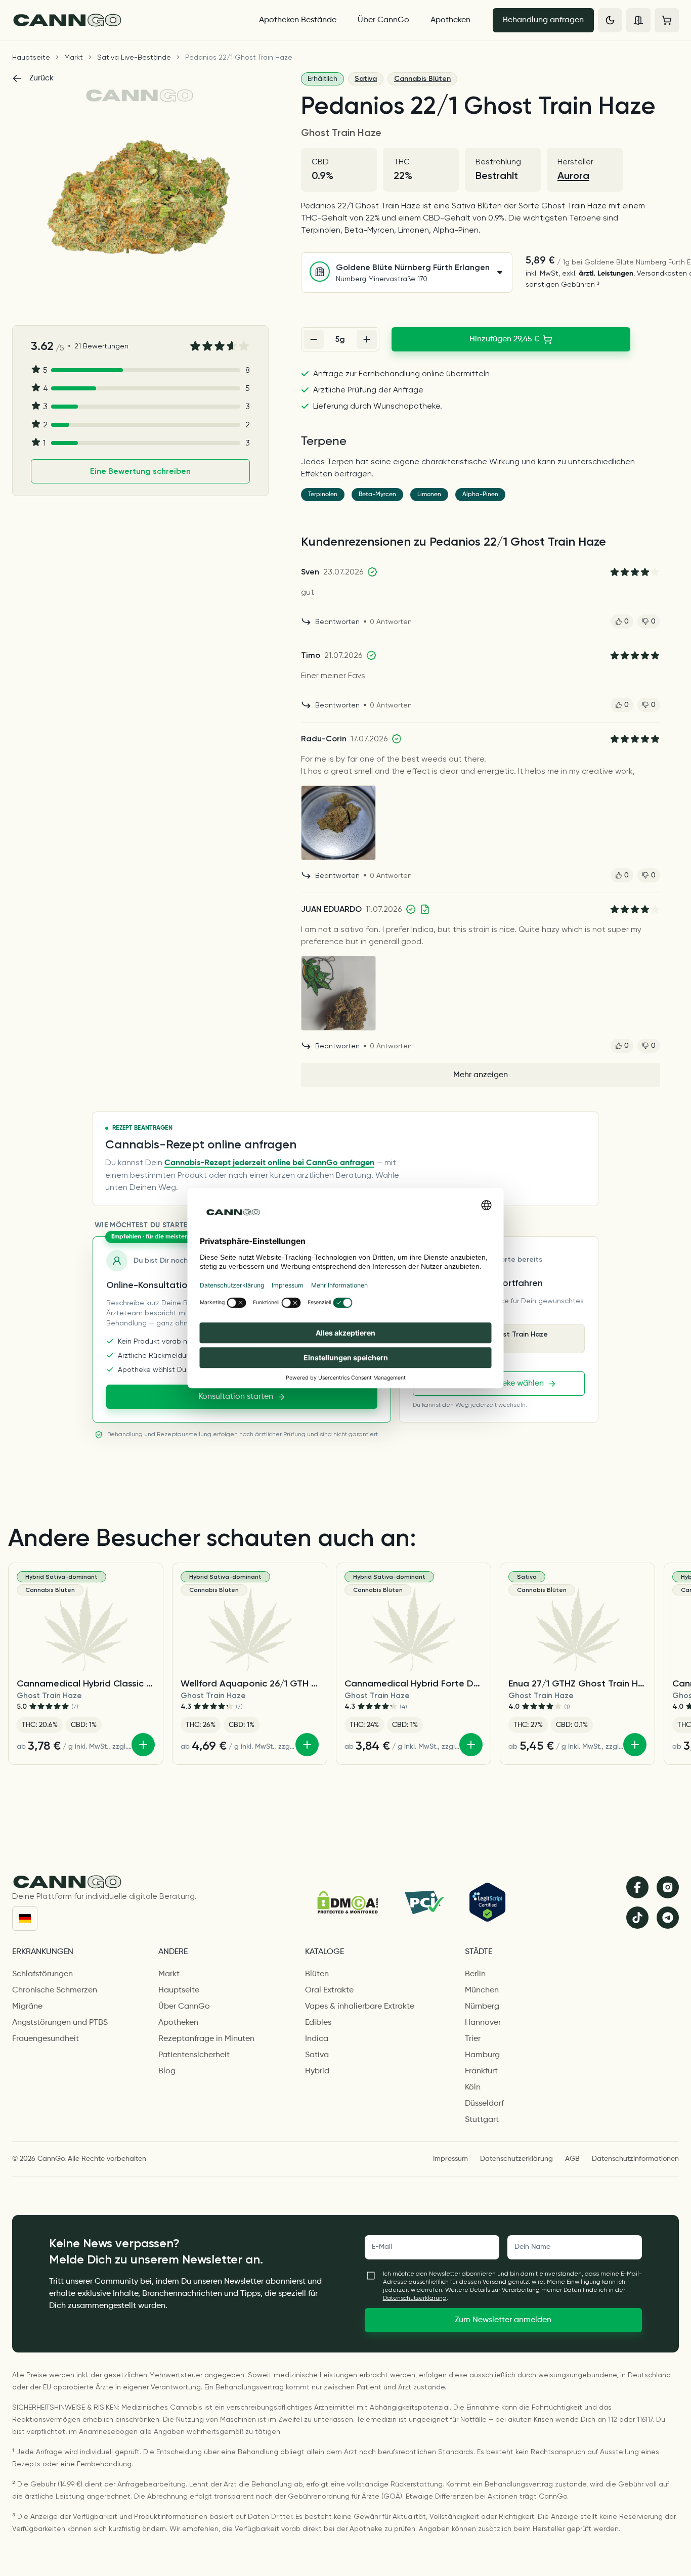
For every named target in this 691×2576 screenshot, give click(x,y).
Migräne (27, 2007)
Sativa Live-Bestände (134, 57)
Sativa (366, 79)
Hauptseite (31, 57)
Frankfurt (481, 2071)
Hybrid (317, 2071)
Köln (473, 2088)
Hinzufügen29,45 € (504, 339)
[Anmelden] (638, 20)
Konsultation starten (236, 1397)
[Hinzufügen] (143, 1745)
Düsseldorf (484, 2104)
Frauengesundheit (46, 2039)
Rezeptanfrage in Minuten (206, 2039)
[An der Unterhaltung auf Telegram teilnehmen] (668, 1918)
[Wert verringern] (314, 339)
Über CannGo (383, 20)
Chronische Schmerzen (55, 1990)
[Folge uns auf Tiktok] (637, 1918)
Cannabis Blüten (422, 79)
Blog (167, 2071)
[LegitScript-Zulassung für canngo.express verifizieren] (487, 1902)
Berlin (475, 1974)
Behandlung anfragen (543, 20)
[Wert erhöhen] (367, 339)
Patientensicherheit (194, 2055)
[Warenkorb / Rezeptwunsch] (667, 20)
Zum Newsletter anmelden (503, 2320)
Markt (74, 57)
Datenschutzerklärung (516, 2159)
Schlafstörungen (42, 1974)
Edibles (318, 2023)
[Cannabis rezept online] (126, 20)
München (482, 1990)
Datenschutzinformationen (635, 2159)
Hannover (483, 2023)
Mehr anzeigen (481, 1075)
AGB (572, 2159)
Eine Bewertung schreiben (140, 471)
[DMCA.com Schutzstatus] (348, 1902)
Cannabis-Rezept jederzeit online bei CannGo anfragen (269, 1163)
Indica (317, 2039)
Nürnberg (482, 2007)
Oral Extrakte (329, 1990)
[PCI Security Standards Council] (424, 1902)
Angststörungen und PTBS (60, 2023)
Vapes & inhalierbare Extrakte (360, 2007)
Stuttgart (482, 2120)
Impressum (450, 2159)
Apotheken (450, 20)
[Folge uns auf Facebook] (637, 1887)
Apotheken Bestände (298, 20)
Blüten (317, 1974)
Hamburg (482, 2055)
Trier (473, 2039)
